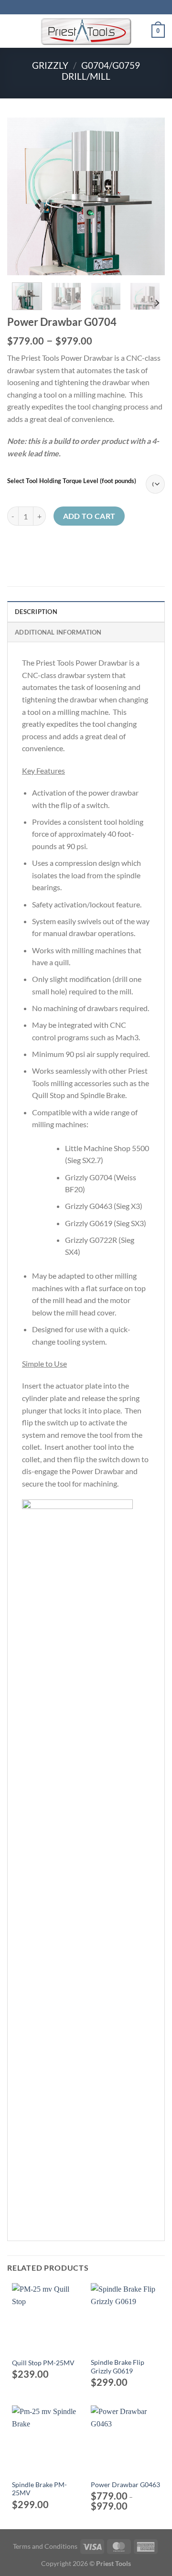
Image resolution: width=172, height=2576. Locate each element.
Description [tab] (36, 612)
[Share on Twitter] (25, 547)
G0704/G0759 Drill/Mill (101, 71)
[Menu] (13, 31)
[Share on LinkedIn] (48, 547)
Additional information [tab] (58, 632)
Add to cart (89, 516)
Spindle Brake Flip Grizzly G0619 (118, 2367)
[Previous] (22, 196)
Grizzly (50, 65)
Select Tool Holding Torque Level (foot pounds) (72, 481)
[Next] (150, 196)
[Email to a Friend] (36, 547)
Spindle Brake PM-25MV (39, 2489)
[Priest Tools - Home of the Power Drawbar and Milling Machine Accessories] (86, 31)
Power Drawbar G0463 (125, 2485)
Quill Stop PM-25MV (43, 2363)
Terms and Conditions (45, 2546)
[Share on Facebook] (13, 547)
